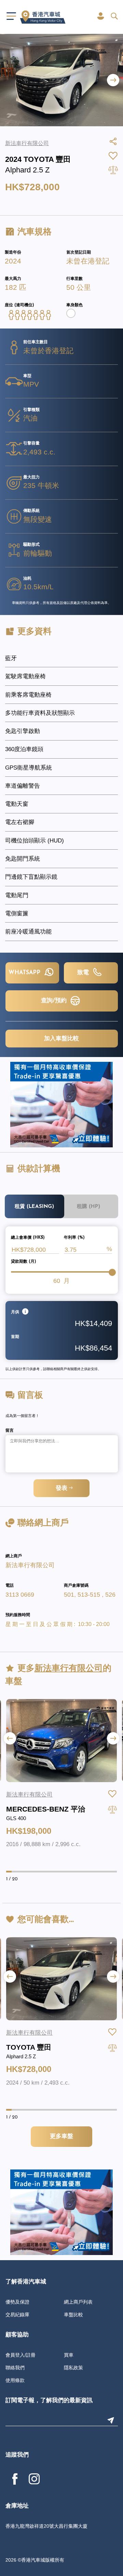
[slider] (112, 1272)
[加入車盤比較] (112, 1809)
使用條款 (15, 2380)
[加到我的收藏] (112, 1794)
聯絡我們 (15, 2368)
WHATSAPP (25, 973)
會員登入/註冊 (20, 2355)
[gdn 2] (61, 1104)
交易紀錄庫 (17, 2315)
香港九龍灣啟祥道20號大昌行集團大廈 (46, 2526)
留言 (10, 1431)
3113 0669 (20, 1595)
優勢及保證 (17, 2302)
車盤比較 (73, 2315)
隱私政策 (73, 2368)
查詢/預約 (55, 1001)
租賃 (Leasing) (34, 1207)
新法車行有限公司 (30, 1565)
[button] (113, 80)
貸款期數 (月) (24, 1262)
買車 (69, 2355)
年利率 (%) (74, 1238)
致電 (84, 973)
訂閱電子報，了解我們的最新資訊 (49, 2401)
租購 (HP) (88, 1207)
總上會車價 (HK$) (28, 1238)
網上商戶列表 (78, 2302)
